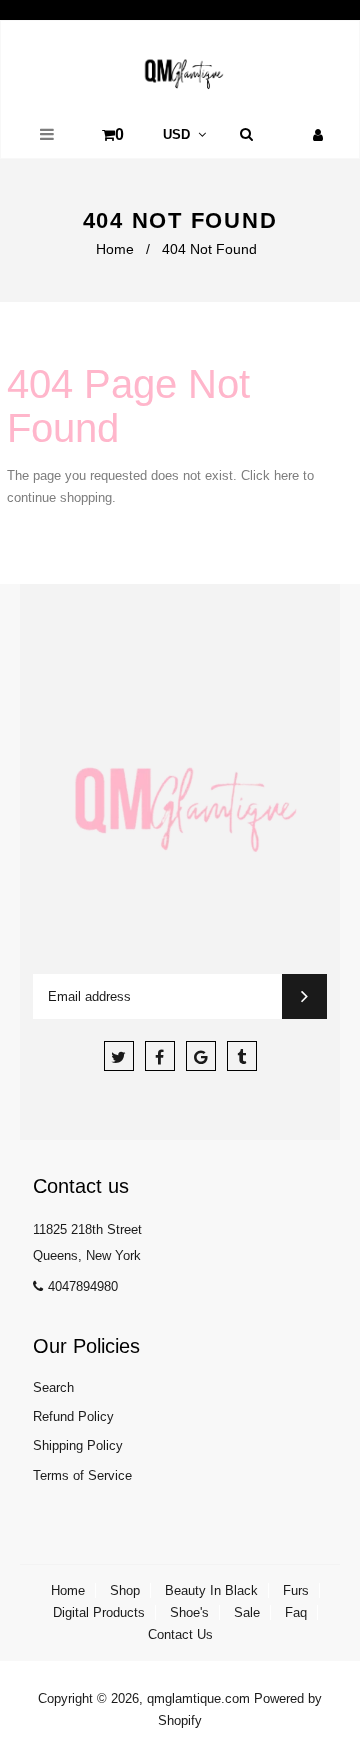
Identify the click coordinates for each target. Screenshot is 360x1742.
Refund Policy (73, 1416)
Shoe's (189, 1612)
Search (53, 1387)
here (286, 475)
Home (115, 249)
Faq (296, 1612)
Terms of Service (82, 1475)
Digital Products (99, 1612)
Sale (247, 1612)
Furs (296, 1590)
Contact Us (180, 1634)
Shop (125, 1590)
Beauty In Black (211, 1590)
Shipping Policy (78, 1445)
